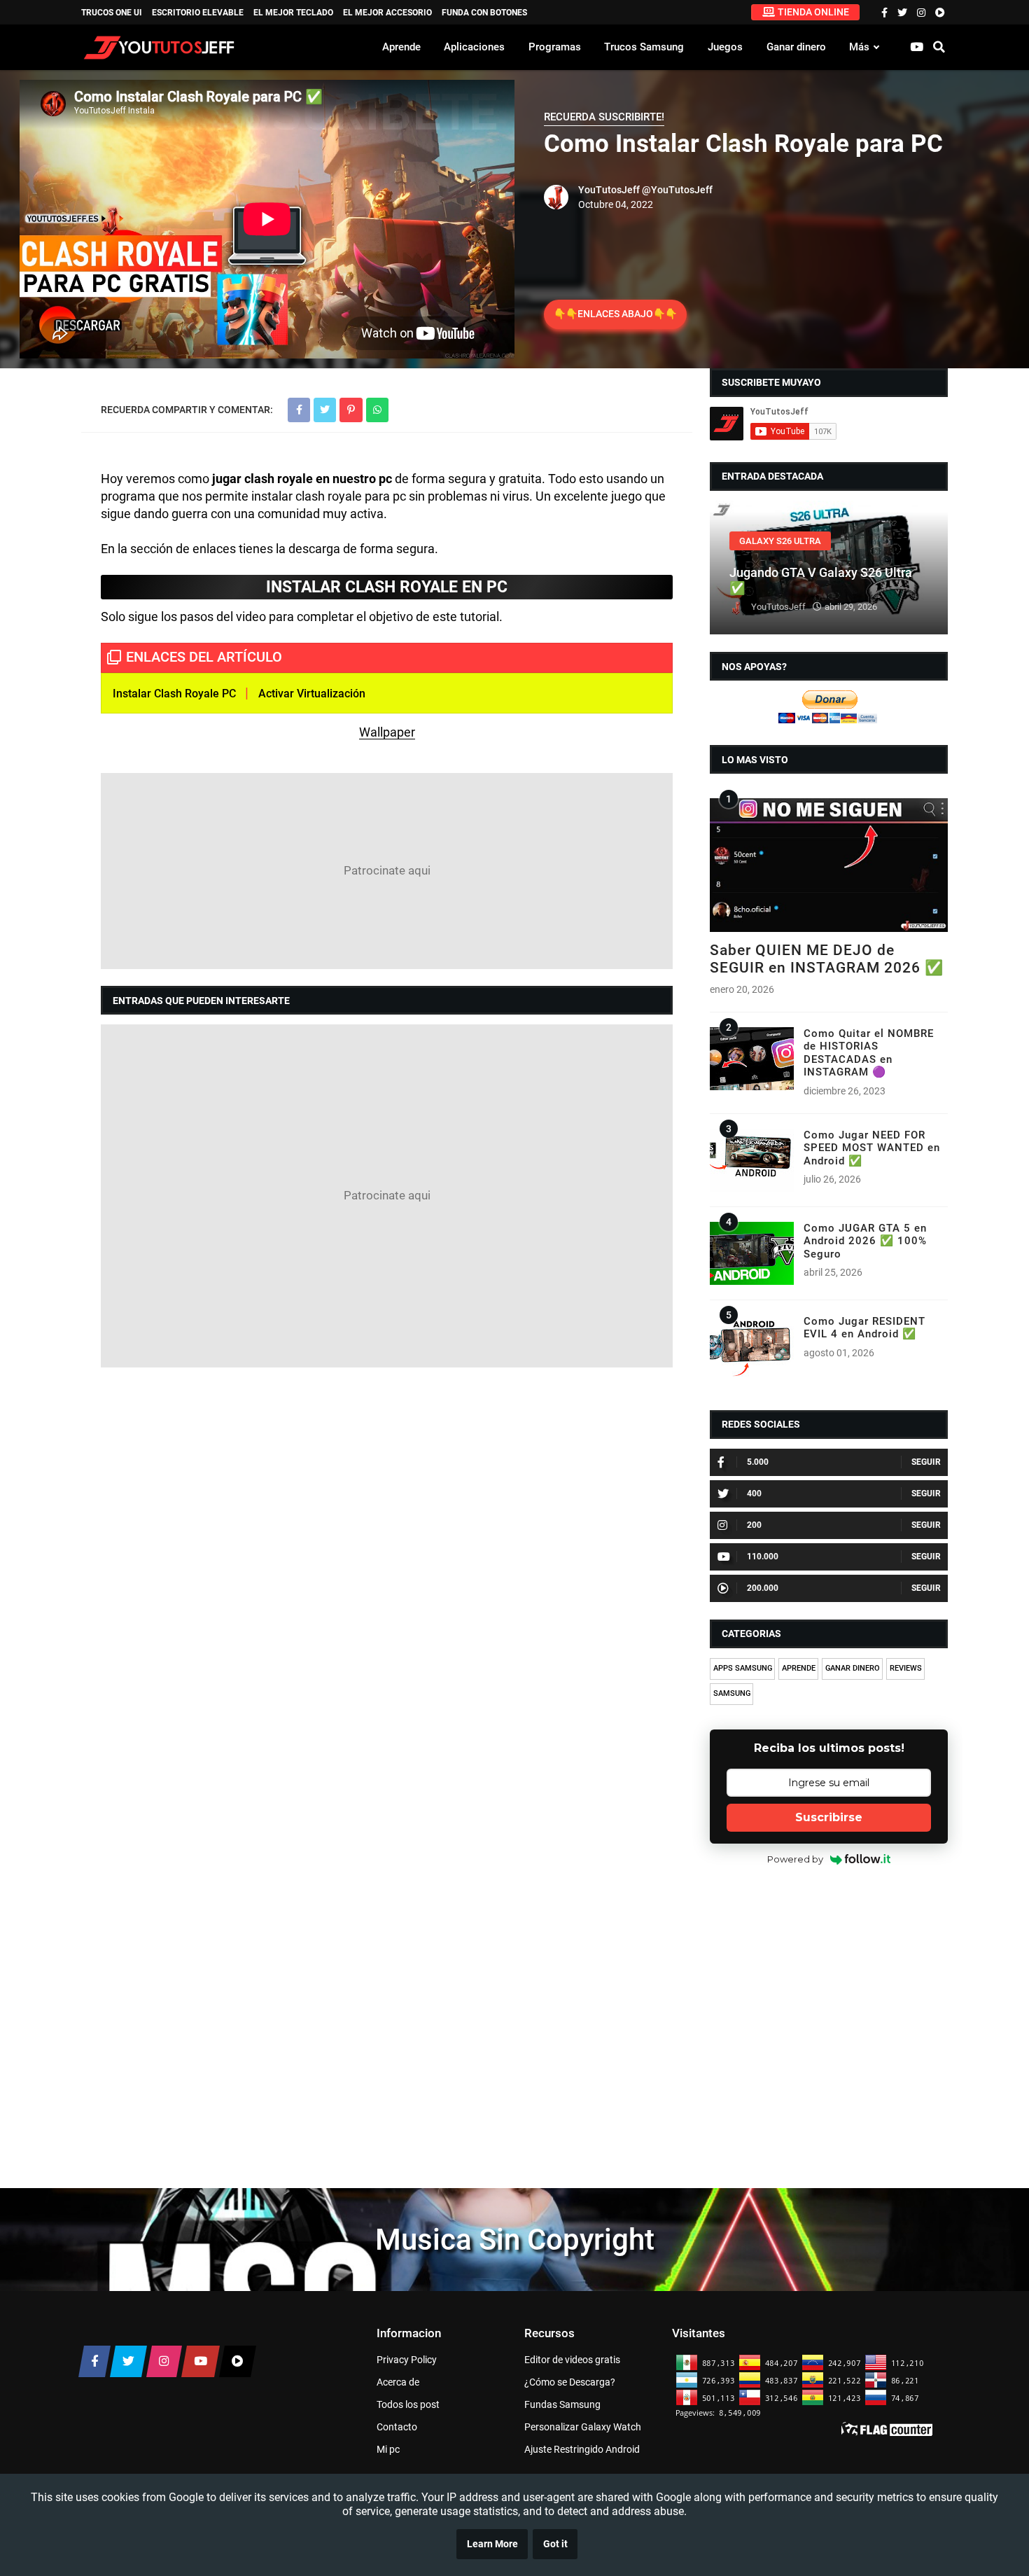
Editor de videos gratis (572, 2360)
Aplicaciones (474, 47)
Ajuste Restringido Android (582, 2449)
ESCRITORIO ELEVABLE (198, 13)
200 (754, 1525)
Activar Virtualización (313, 694)
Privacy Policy (407, 2360)
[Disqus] (387, 1559)
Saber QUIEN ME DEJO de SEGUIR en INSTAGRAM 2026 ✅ (827, 959)
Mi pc (388, 2449)
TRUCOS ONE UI (112, 13)
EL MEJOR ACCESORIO (387, 13)
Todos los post (408, 2404)
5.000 (758, 1462)
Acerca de (398, 2382)
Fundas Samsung (562, 2404)
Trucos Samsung (644, 47)
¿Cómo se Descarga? (570, 2382)
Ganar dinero (796, 47)
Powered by (795, 1859)
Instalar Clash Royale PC (174, 694)
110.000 (763, 1557)
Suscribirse (829, 1817)
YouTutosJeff (609, 190)
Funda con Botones (484, 13)
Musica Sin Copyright (515, 2240)
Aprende (401, 47)
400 (754, 1494)
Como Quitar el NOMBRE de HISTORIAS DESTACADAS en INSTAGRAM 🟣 (869, 1053)
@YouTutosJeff (677, 190)
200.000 (763, 1588)
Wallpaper (387, 732)
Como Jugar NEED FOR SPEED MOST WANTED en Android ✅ (872, 1148)
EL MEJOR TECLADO (293, 13)
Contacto (397, 2427)
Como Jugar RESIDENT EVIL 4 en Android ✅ (864, 1328)
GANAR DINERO (853, 1668)
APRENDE (799, 1668)
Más (859, 47)
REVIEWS (906, 1668)
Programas (555, 47)
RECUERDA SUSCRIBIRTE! (604, 117)
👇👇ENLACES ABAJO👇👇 (615, 314)
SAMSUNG (732, 1693)
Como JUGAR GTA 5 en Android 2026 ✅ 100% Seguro (865, 1241)
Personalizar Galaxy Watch (583, 2427)
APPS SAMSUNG (743, 1668)
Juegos (725, 47)
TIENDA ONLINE (813, 12)
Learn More (492, 2544)
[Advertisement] (387, 871)
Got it (555, 2544)
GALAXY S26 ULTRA (780, 541)
